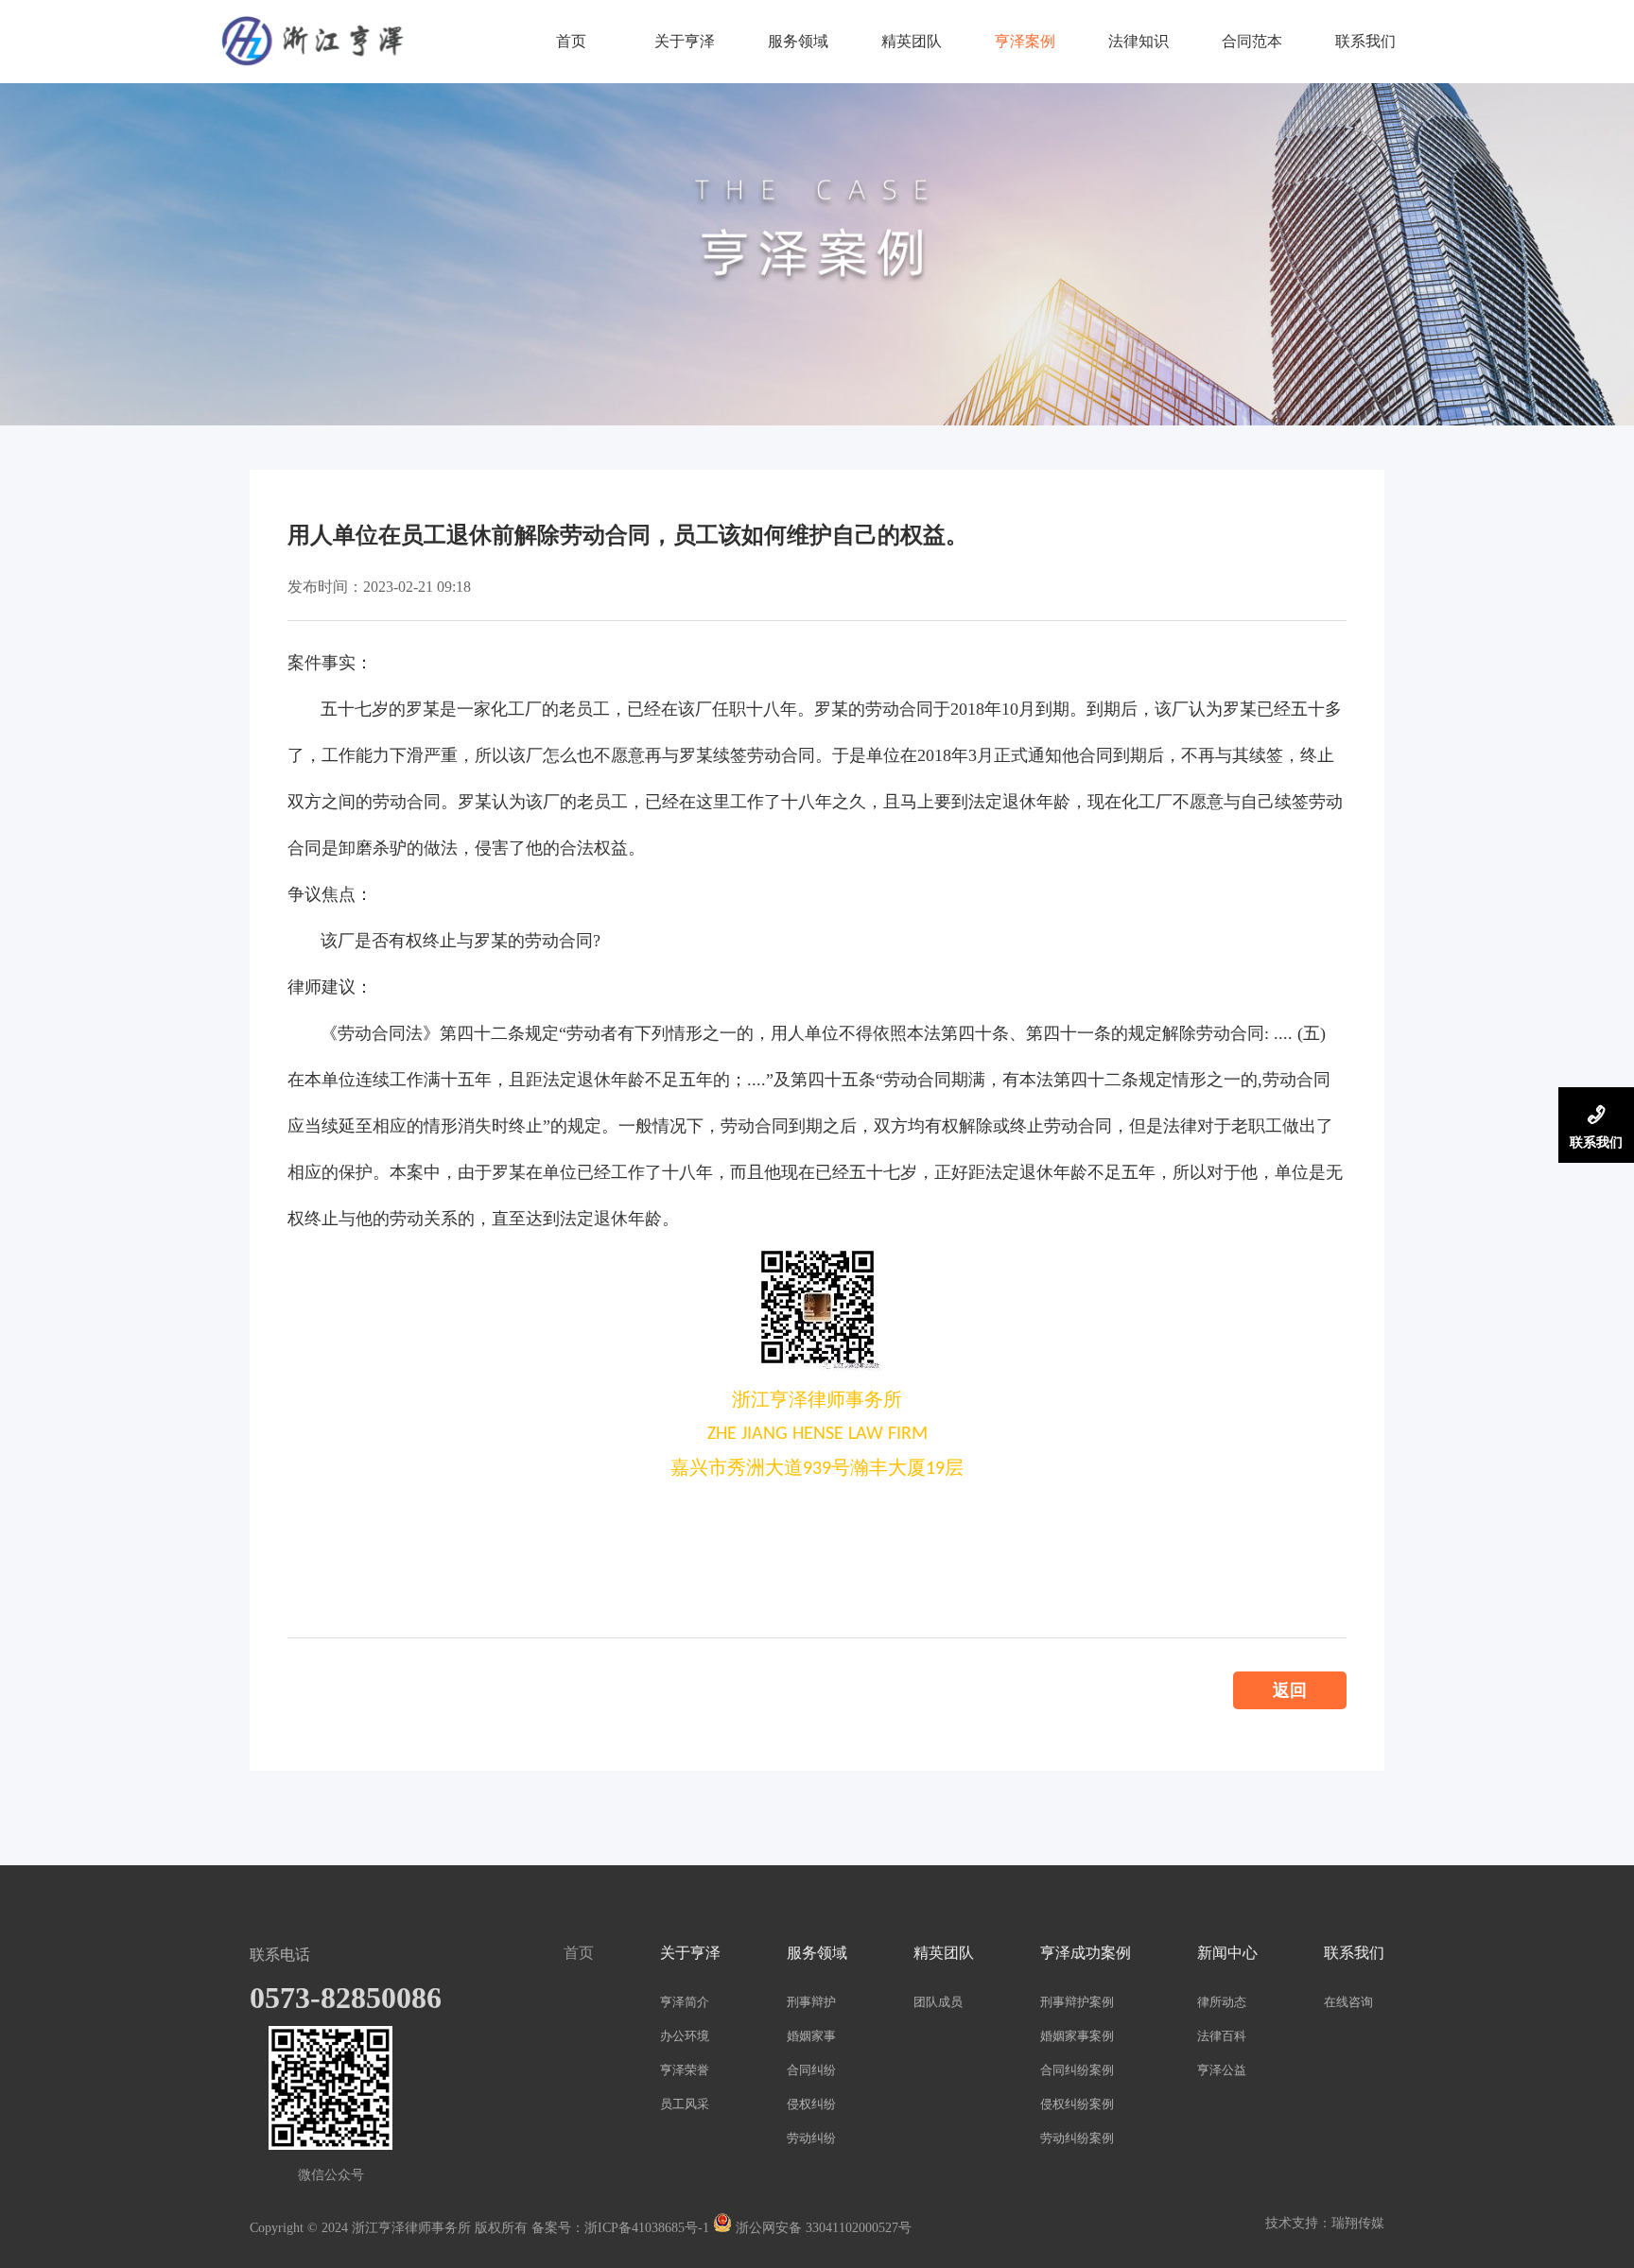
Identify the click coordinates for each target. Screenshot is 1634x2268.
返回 (1290, 1690)
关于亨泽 (685, 41)
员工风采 (685, 2104)
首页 (571, 41)
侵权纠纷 (811, 2104)
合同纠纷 (811, 2070)
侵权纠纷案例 (1077, 2104)
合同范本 (1252, 41)
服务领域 (798, 41)
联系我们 (1365, 41)
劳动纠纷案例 (1077, 2138)
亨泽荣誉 (685, 2070)
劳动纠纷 (811, 2138)
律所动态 (1222, 2002)
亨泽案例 (1025, 41)
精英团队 (912, 41)
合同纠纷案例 (1077, 2070)
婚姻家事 (811, 2036)
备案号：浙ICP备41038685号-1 (620, 2228)
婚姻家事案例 (1077, 2036)
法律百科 (1222, 2036)
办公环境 (685, 2036)
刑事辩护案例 (1077, 2002)
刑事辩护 (811, 2002)
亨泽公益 (1222, 2070)
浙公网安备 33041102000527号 (822, 2228)
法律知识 (1139, 41)
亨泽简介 (685, 2002)
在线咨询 (1348, 2002)
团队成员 (938, 2002)
